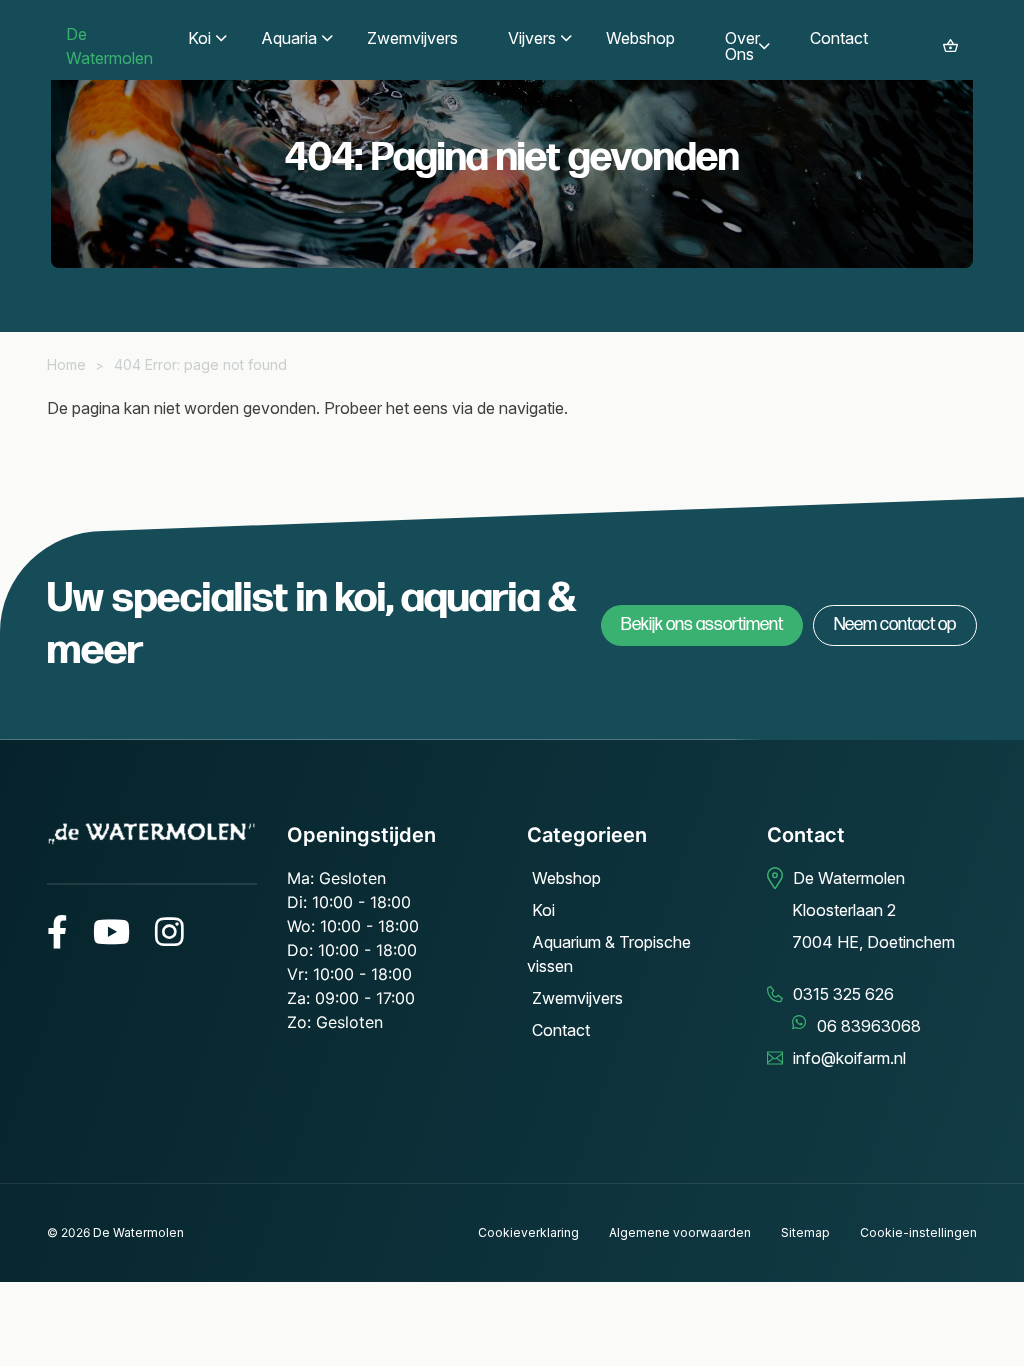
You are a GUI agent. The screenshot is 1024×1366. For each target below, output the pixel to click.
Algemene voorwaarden (680, 1232)
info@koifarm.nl (849, 1058)
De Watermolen (138, 1232)
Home (66, 364)
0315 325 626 (843, 994)
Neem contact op (895, 624)
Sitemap (805, 1232)
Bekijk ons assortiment (702, 624)
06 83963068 (869, 1026)
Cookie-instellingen (918, 1232)
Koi (543, 910)
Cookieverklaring (528, 1232)
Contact (561, 1030)
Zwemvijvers (577, 998)
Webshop (566, 878)
